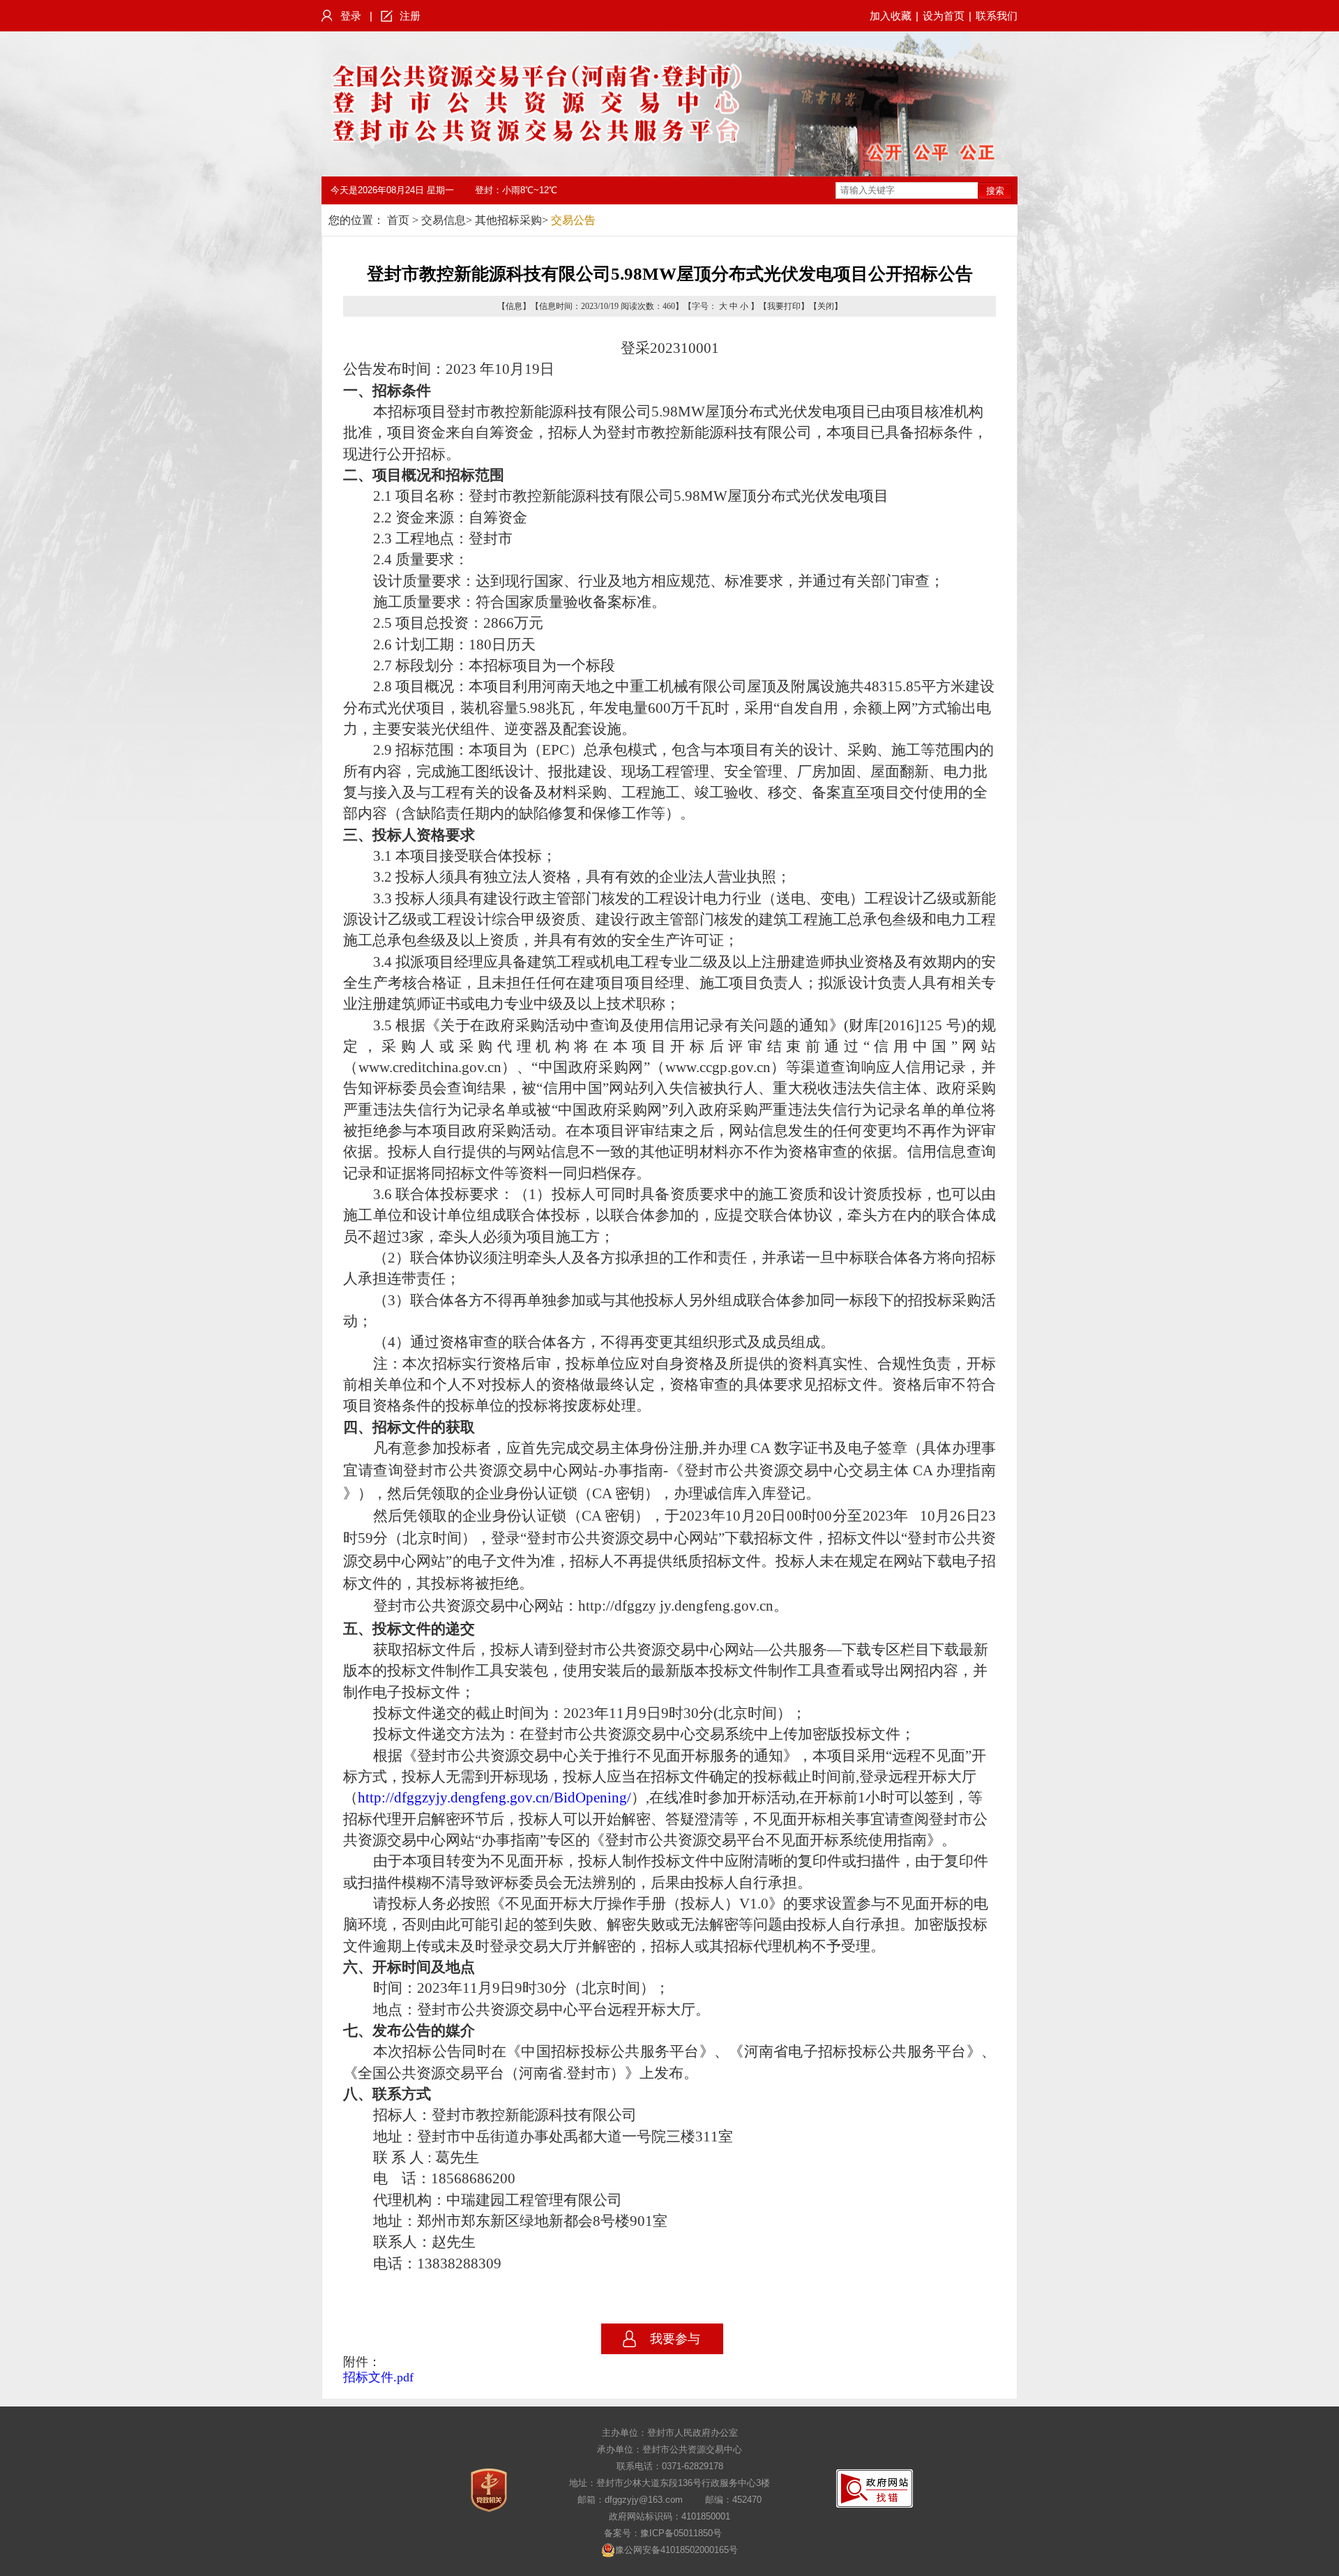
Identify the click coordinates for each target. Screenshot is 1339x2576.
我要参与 (675, 2339)
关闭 (826, 306)
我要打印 (784, 306)
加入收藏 (891, 16)
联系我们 (997, 16)
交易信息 (444, 220)
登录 (351, 16)
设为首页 (944, 16)
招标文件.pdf (378, 2377)
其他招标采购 (508, 220)
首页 (398, 220)
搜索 (995, 191)
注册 (410, 16)
